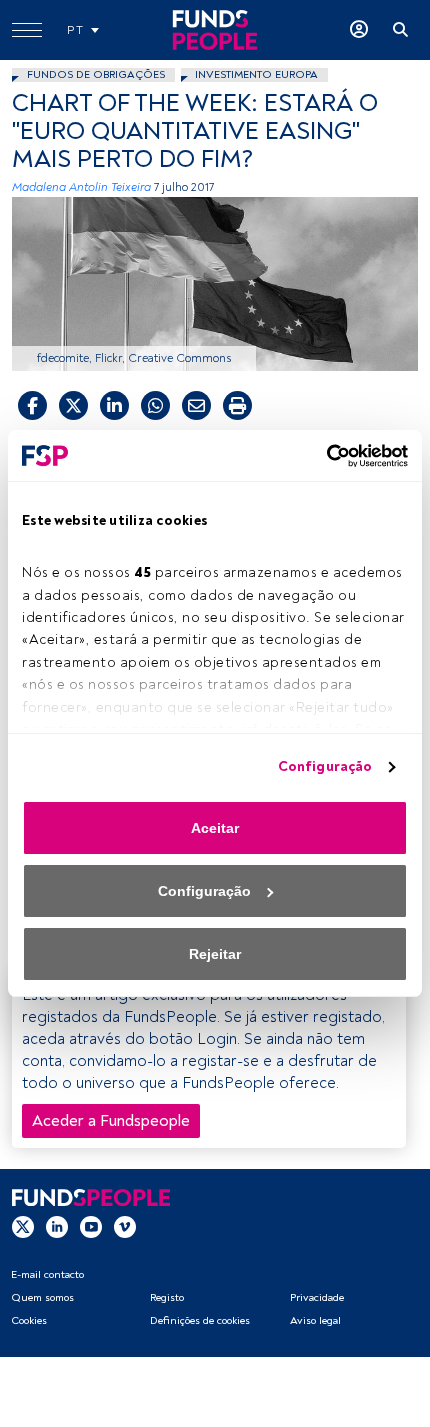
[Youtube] (91, 1226)
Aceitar (215, 828)
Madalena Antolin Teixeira (81, 187)
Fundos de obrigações (96, 74)
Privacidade (317, 1297)
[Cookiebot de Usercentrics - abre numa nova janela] (320, 456)
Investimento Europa (256, 74)
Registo (167, 1297)
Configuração (325, 766)
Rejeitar (215, 954)
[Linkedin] (57, 1226)
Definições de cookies (200, 1320)
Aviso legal (315, 1320)
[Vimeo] (125, 1226)
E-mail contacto (47, 1274)
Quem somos (42, 1297)
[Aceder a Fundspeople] (359, 30)
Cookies (29, 1320)
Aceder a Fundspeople (111, 1121)
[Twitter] (23, 1226)
